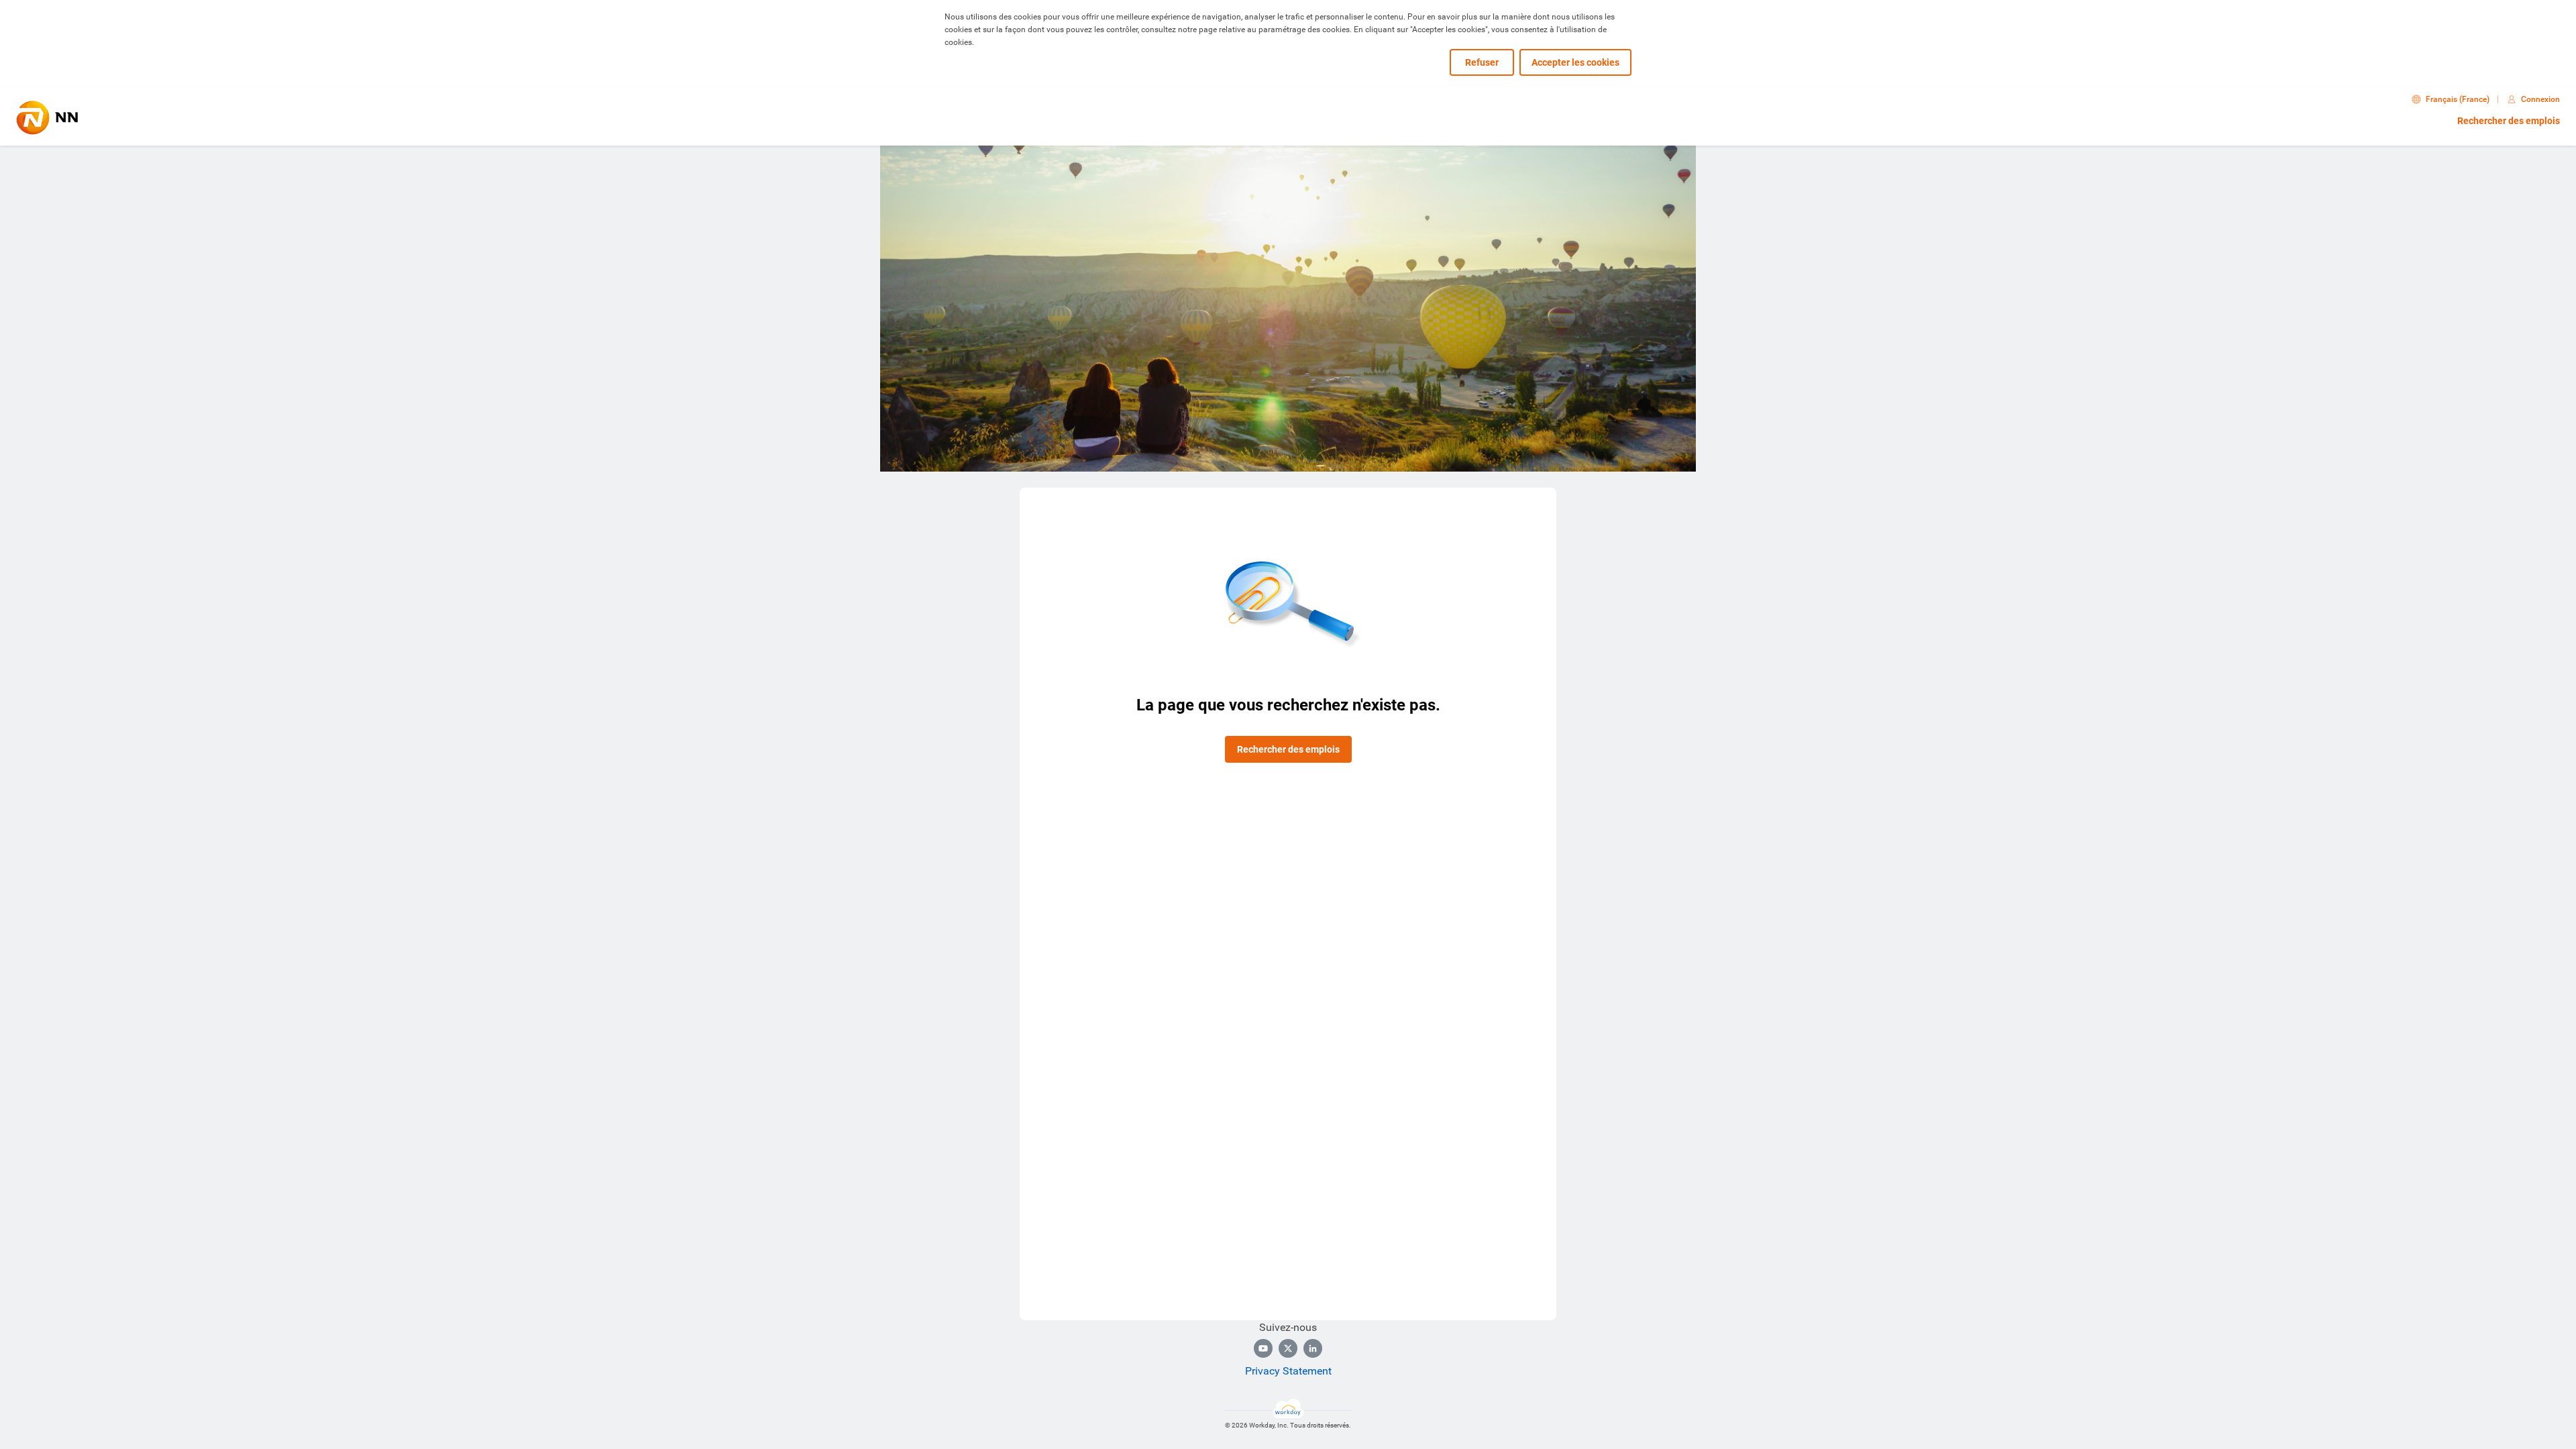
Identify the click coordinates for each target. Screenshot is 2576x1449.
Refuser (1482, 62)
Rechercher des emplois (2509, 121)
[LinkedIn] (1313, 1348)
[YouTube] (1263, 1348)
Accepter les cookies (1575, 62)
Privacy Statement (1288, 1371)
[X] (1288, 1348)
